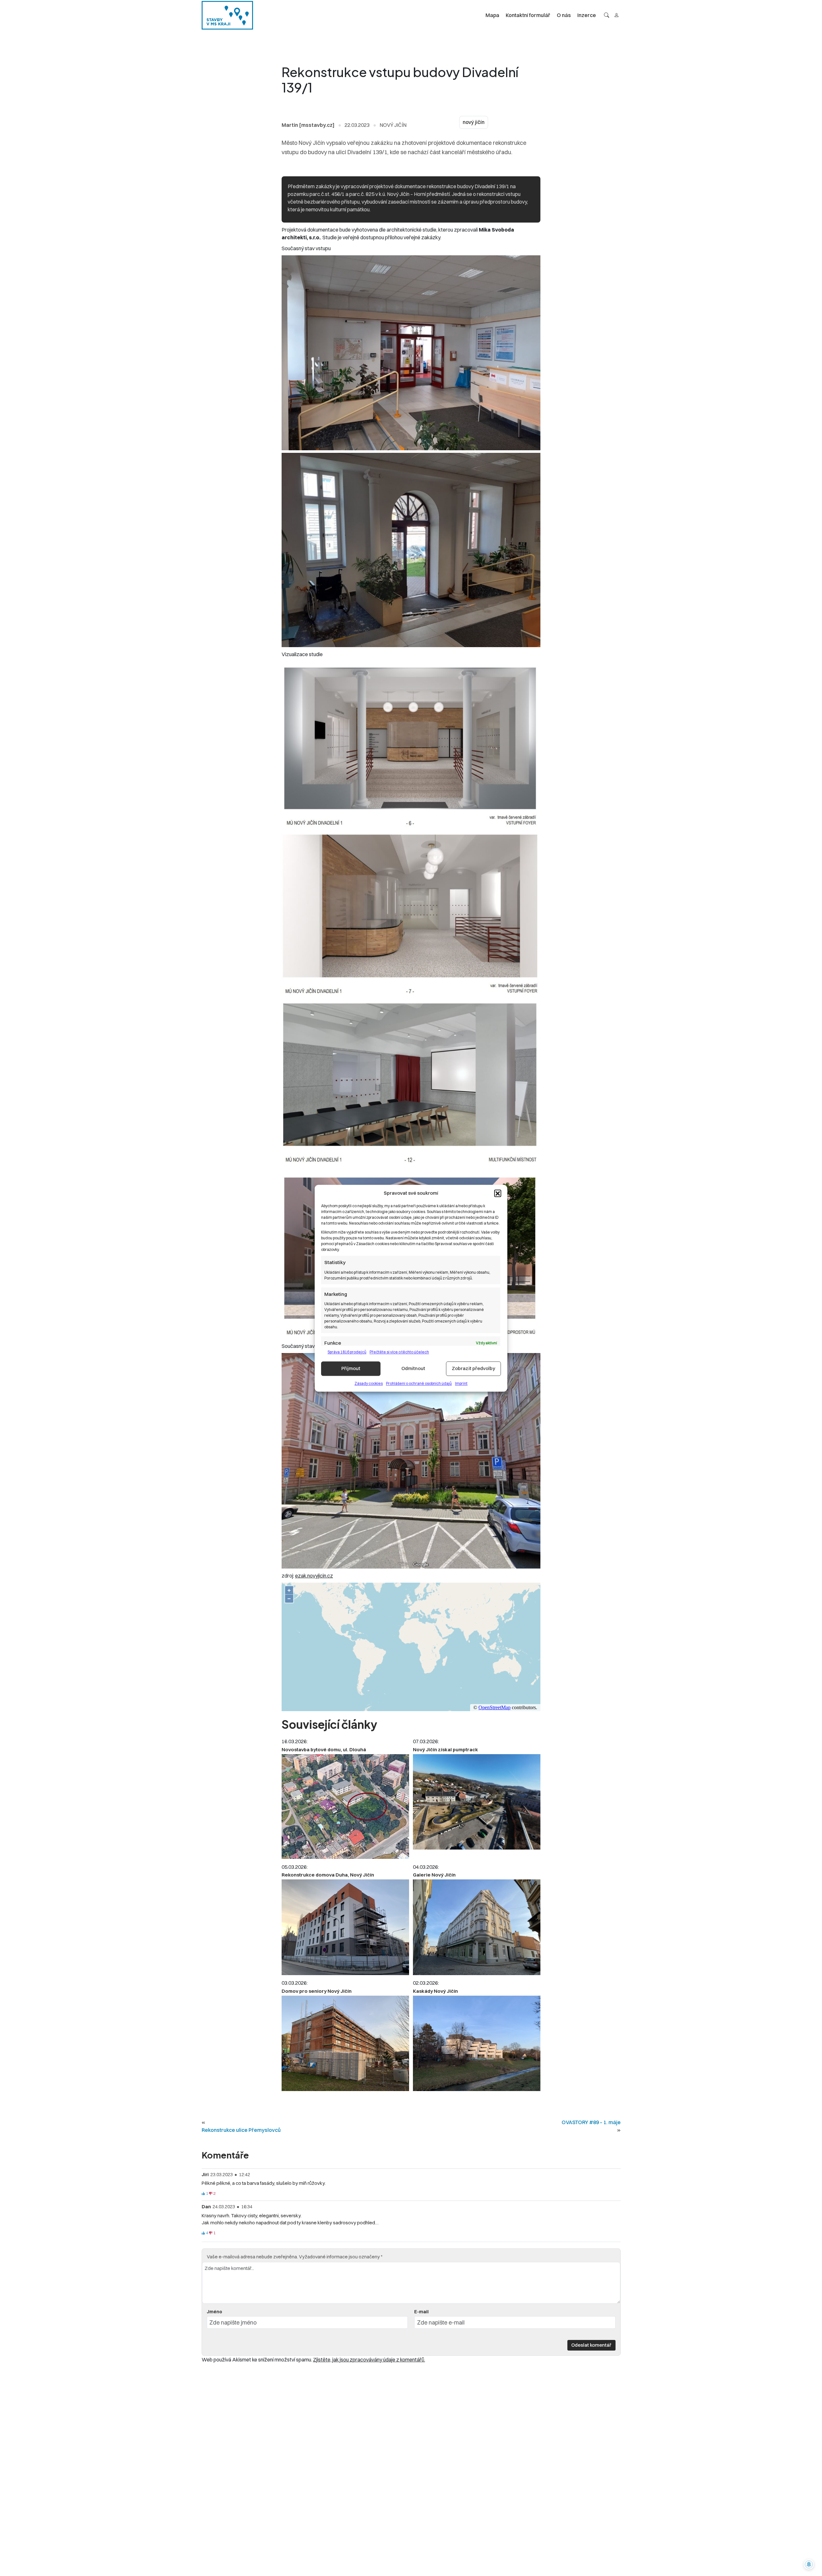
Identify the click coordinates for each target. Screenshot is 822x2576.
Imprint (461, 1383)
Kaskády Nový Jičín (435, 1991)
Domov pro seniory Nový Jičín (317, 1991)
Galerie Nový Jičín (434, 1875)
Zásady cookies (369, 1383)
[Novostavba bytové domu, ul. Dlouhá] (345, 1807)
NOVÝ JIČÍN (393, 125)
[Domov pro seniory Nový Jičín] (345, 2044)
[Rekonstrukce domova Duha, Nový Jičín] (345, 1927)
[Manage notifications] (809, 2564)
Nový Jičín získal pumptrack (446, 1750)
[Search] (607, 15)
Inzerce (587, 15)
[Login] (616, 15)
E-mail (421, 2312)
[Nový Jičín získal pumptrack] (477, 1802)
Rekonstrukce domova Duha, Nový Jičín (328, 1875)
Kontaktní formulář (528, 15)
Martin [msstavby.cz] (308, 125)
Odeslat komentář (591, 2345)
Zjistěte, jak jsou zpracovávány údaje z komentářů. (369, 2360)
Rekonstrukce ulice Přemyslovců (241, 2130)
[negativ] (211, 2194)
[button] (498, 1193)
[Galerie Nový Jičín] (477, 1927)
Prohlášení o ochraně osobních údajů (419, 1383)
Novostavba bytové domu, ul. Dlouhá (324, 1750)
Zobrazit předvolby (473, 1368)
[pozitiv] (203, 2194)
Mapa (492, 15)
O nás (564, 15)
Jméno (214, 2312)
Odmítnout (413, 1368)
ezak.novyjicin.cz (314, 1576)
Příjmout (351, 1368)
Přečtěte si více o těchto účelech (399, 1352)
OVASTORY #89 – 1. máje (591, 2122)
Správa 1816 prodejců (347, 1352)
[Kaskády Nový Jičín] (477, 2044)
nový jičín (474, 122)
